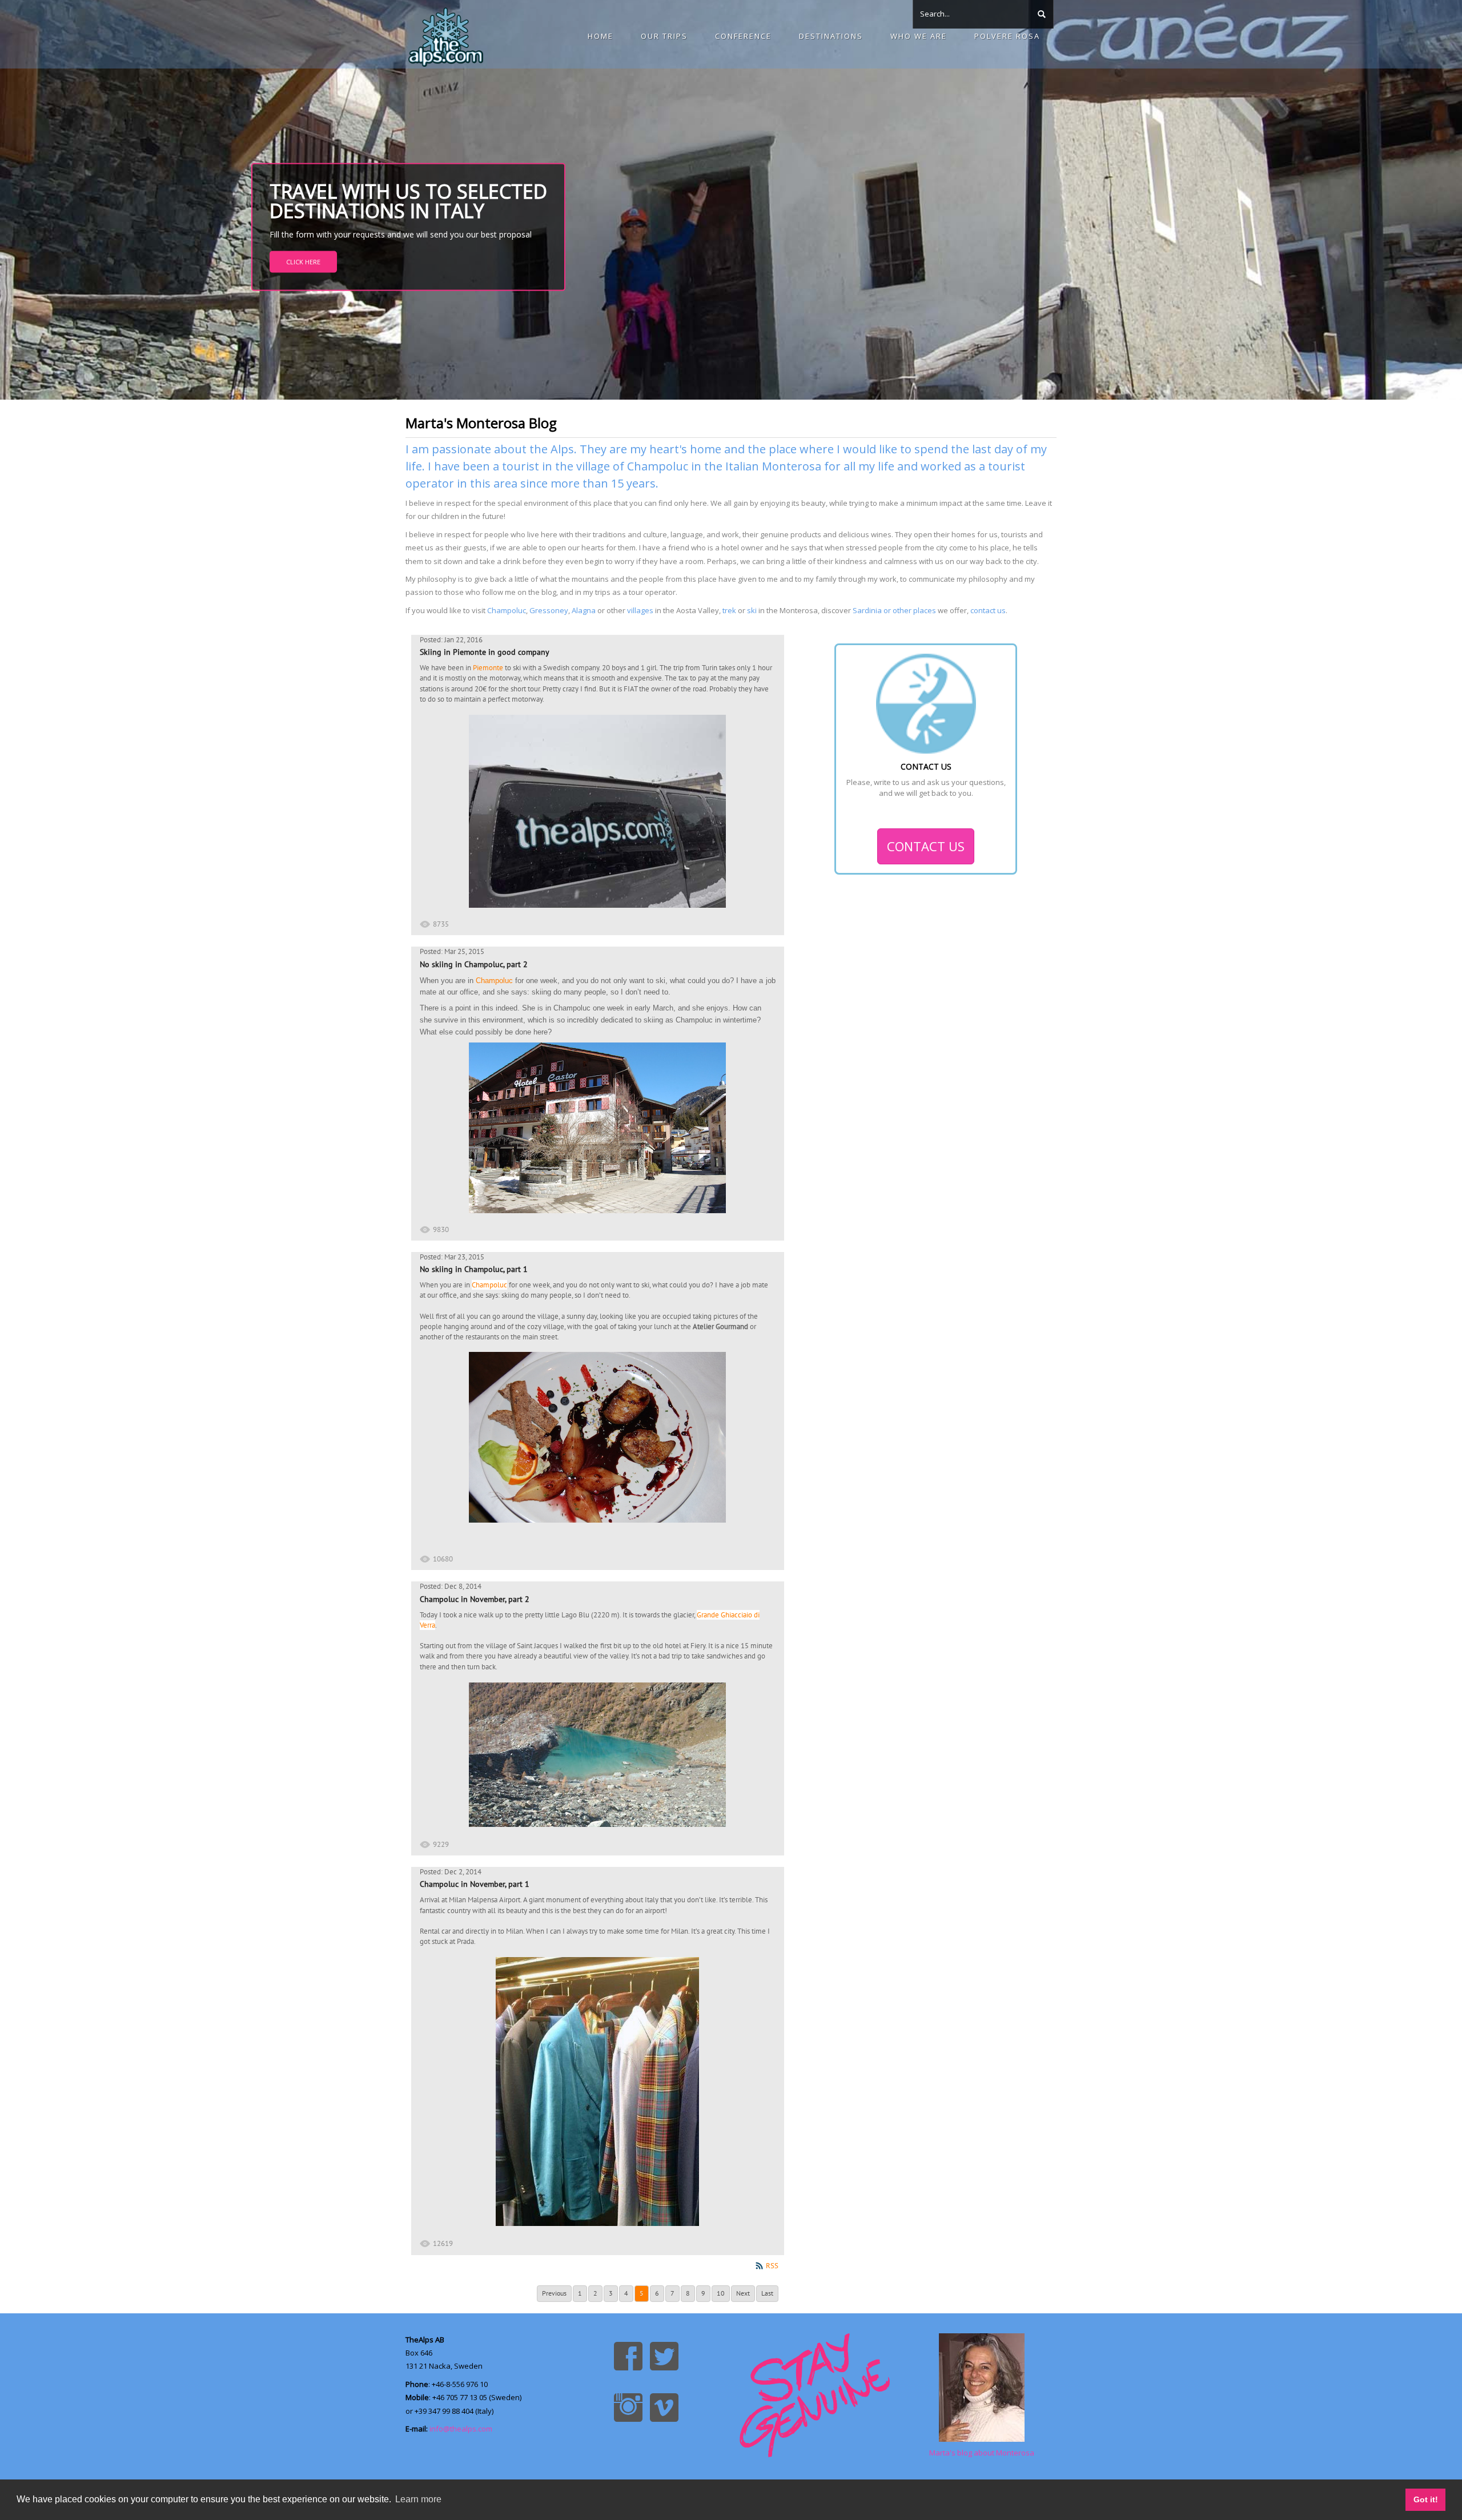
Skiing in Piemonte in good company (485, 652)
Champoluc (507, 610)
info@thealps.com (461, 2429)
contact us (988, 610)
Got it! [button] (1426, 2499)
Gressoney (549, 610)
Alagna (584, 610)
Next (743, 2293)
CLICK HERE (303, 262)
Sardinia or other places (894, 610)
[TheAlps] (446, 34)
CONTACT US (926, 846)
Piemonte (488, 668)
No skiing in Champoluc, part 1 (474, 1269)
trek (729, 610)
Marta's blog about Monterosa (982, 2453)
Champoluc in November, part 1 (475, 1884)
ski (752, 610)
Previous (554, 2293)
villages (640, 610)
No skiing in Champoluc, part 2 (474, 964)
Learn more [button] (418, 2499)
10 (721, 2293)
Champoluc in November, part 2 (475, 1599)
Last (767, 2293)
